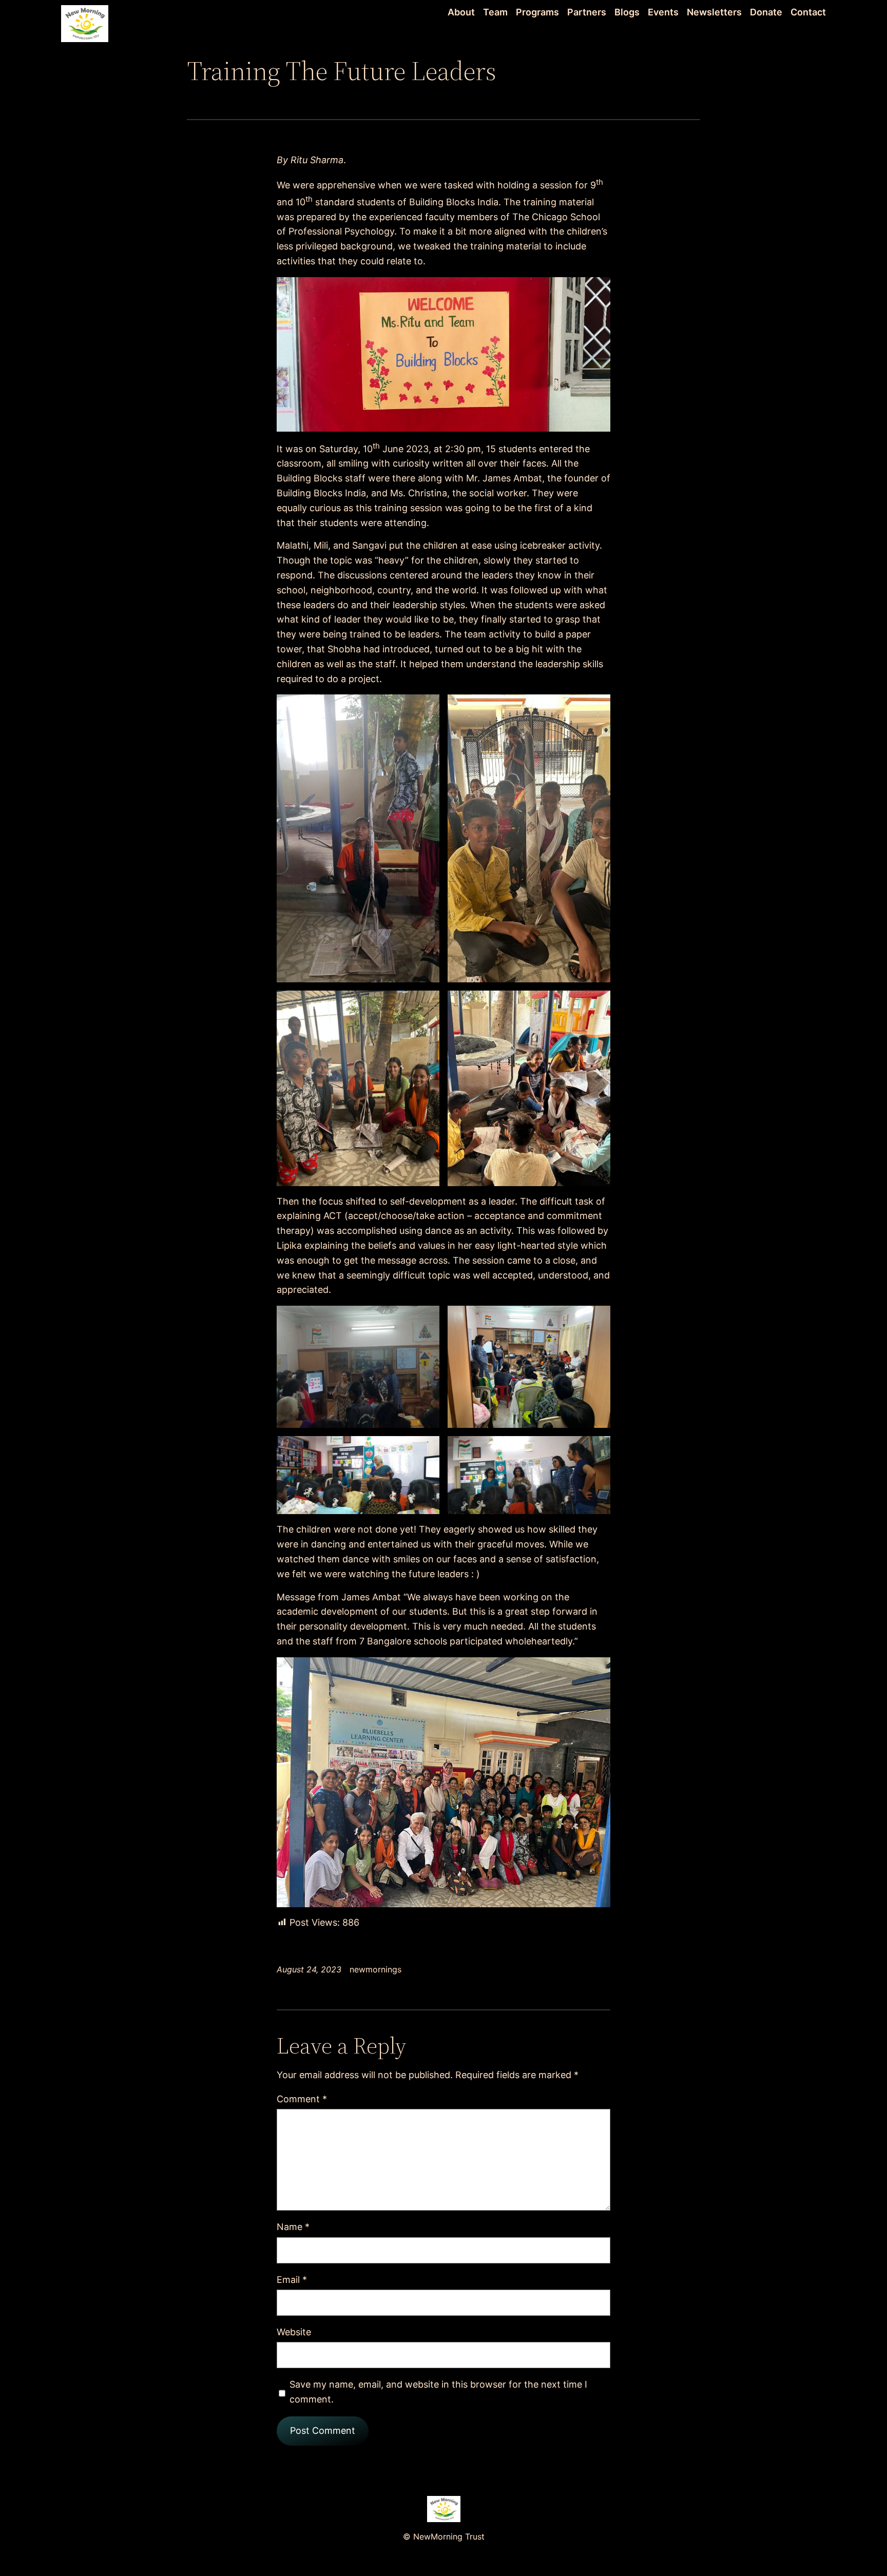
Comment (302, 2099)
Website (294, 2332)
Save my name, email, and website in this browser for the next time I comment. (438, 2392)
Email (292, 2280)
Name (293, 2227)
